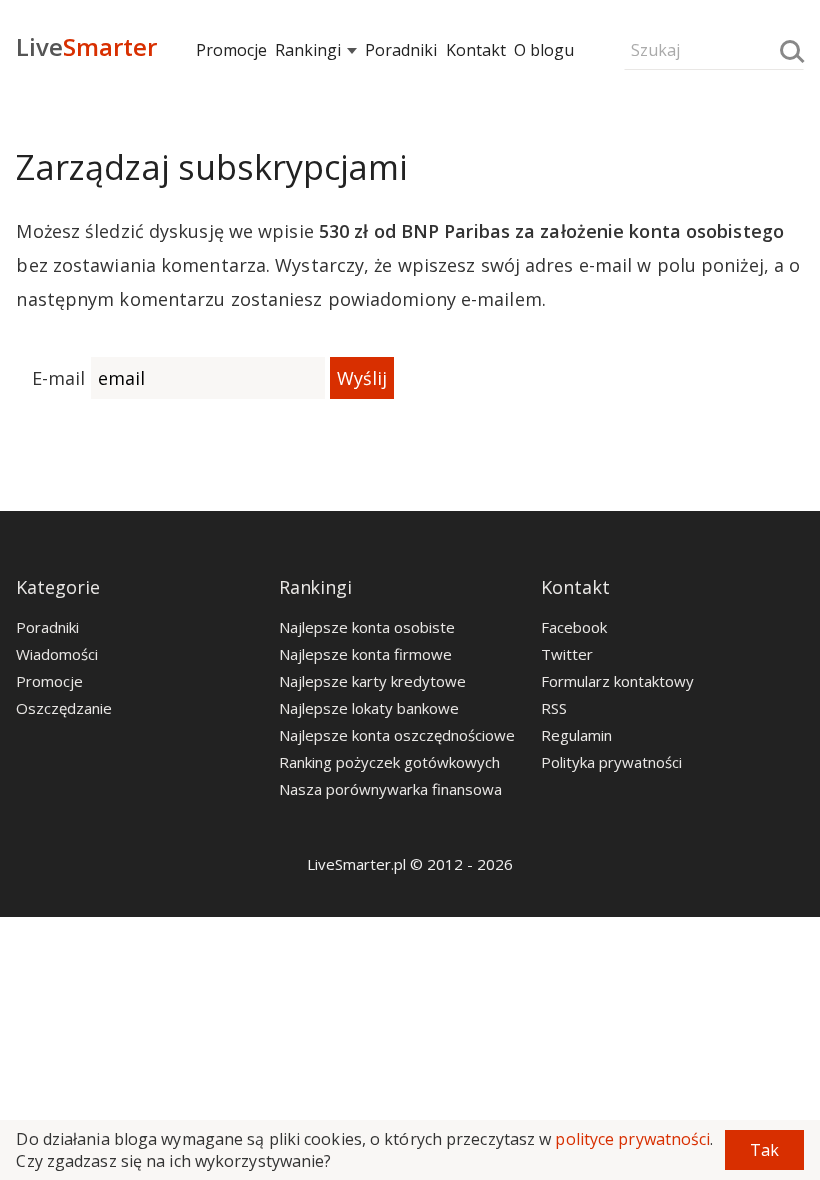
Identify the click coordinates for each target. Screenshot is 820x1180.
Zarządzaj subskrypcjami (212, 167)
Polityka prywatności (611, 762)
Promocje (231, 50)
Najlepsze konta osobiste (367, 627)
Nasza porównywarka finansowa (390, 789)
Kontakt (476, 50)
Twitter (567, 654)
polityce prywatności (632, 1139)
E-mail (59, 378)
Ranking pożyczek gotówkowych (389, 762)
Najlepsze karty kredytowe (372, 681)
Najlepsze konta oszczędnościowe (397, 735)
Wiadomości (57, 654)
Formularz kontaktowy (617, 681)
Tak (764, 1150)
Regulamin (576, 735)
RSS (554, 708)
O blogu (544, 50)
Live (86, 46)
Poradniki (401, 50)
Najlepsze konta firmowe (365, 654)
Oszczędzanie (64, 708)
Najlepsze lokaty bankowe (369, 708)
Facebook (574, 627)
